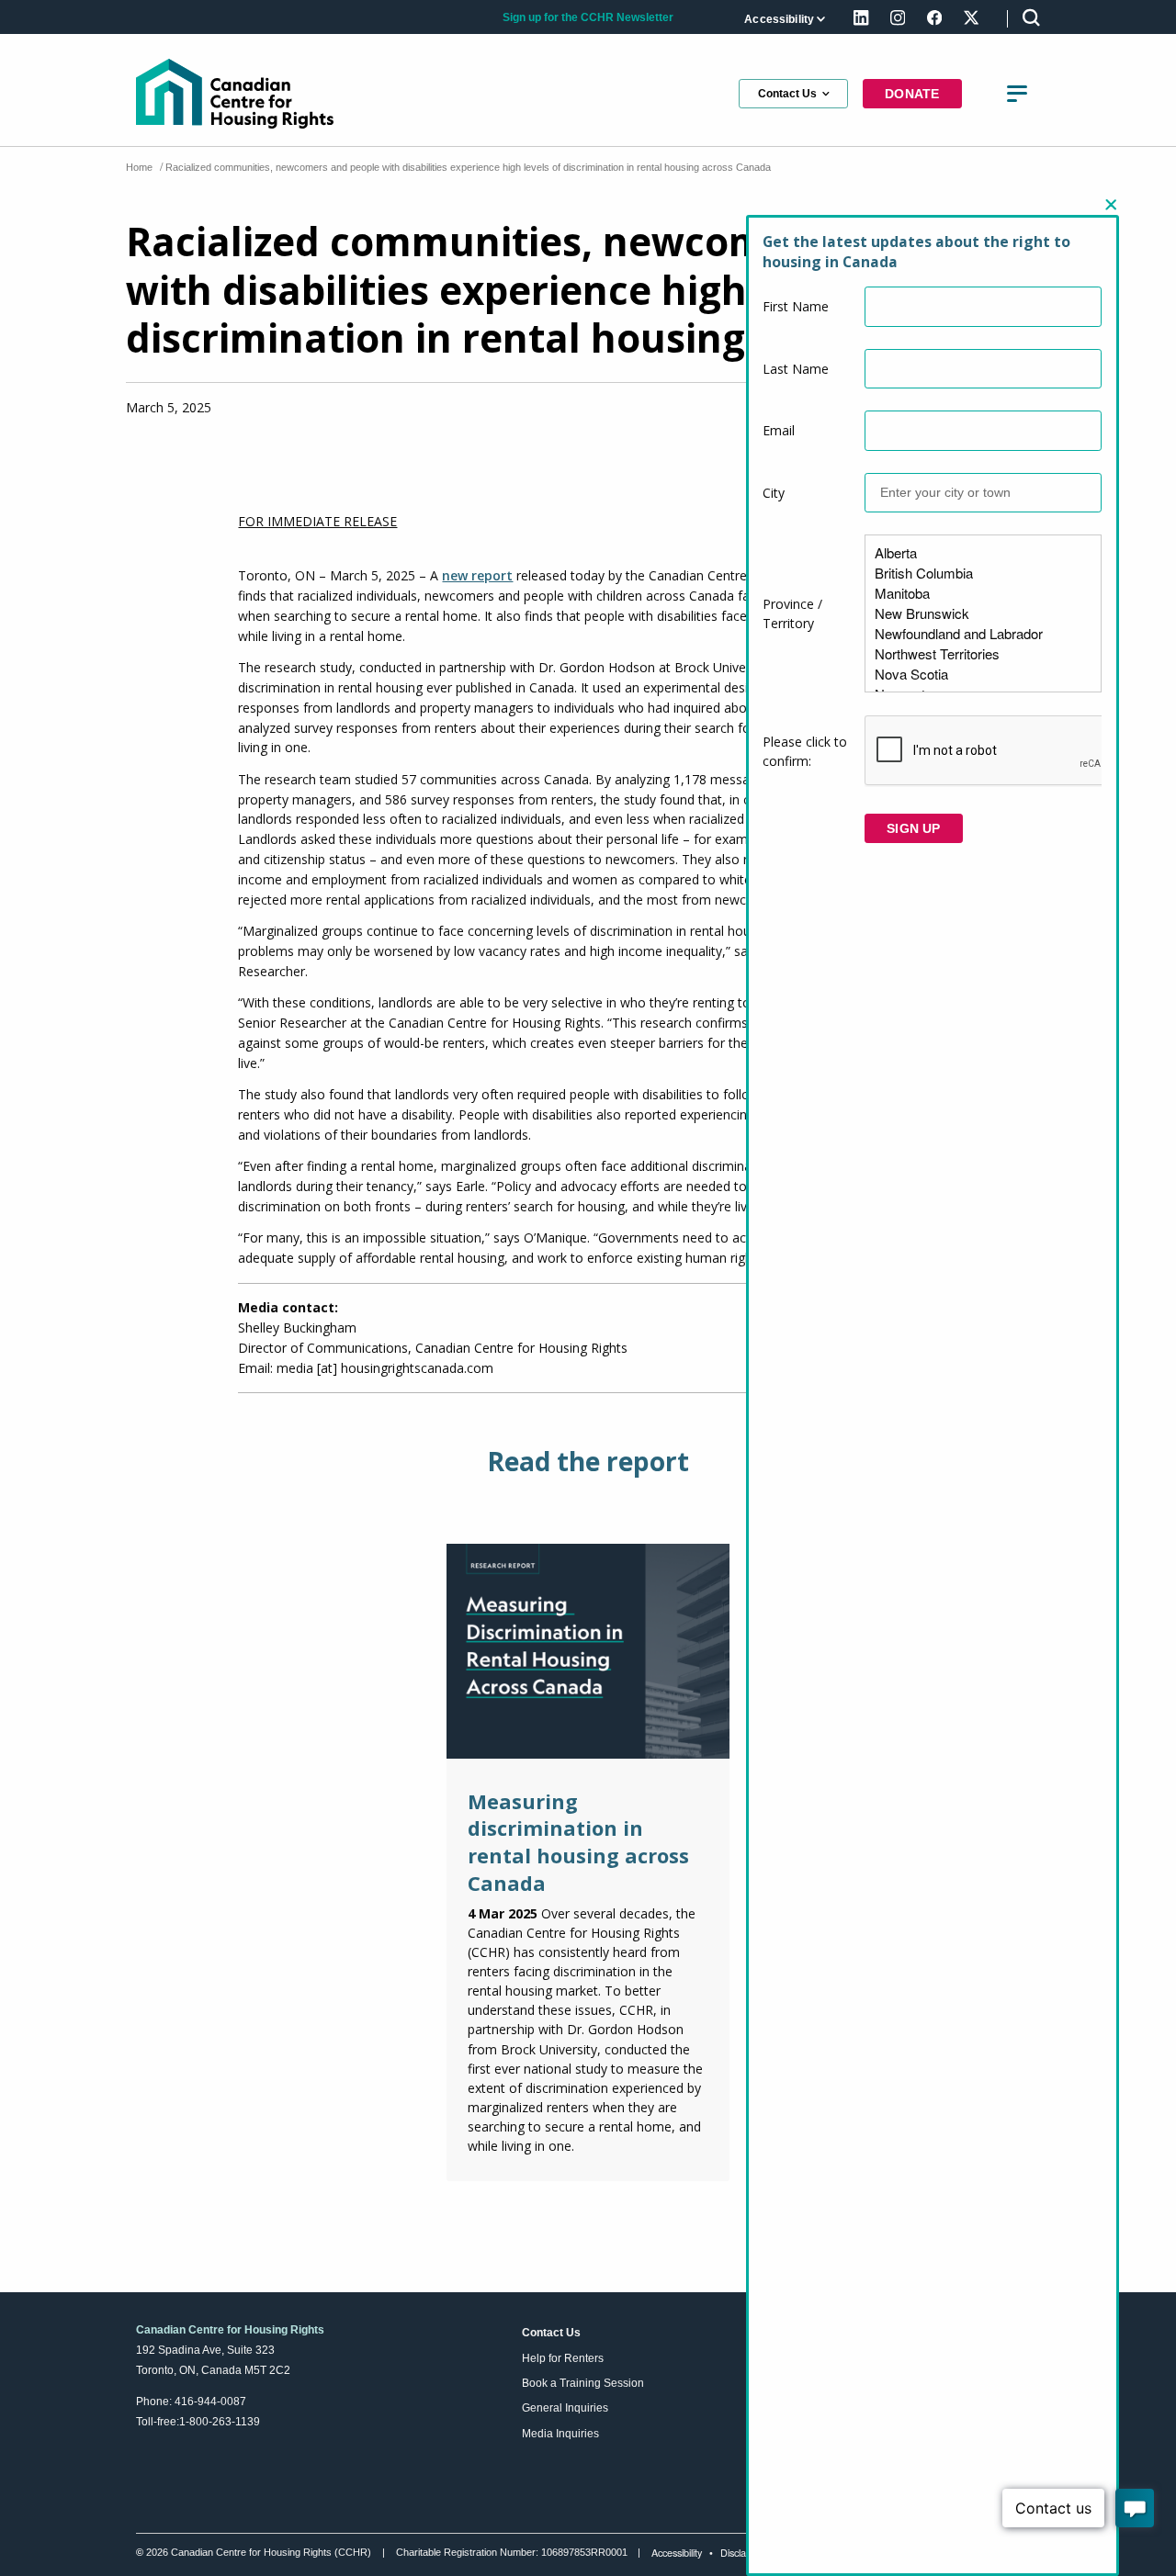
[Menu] (1017, 94)
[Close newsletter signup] (1111, 205)
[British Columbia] (983, 573)
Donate (912, 94)
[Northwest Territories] (983, 654)
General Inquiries (565, 2408)
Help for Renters (563, 2358)
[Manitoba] (983, 593)
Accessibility (779, 19)
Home (139, 167)
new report (477, 575)
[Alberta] (983, 553)
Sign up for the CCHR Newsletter (588, 17)
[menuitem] (783, 19)
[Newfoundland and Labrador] (983, 634)
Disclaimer (743, 2552)
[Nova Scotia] (983, 674)
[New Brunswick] (983, 613)
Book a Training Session (583, 2383)
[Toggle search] (1031, 17)
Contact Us (787, 93)
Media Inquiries (560, 2434)
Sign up (913, 828)
